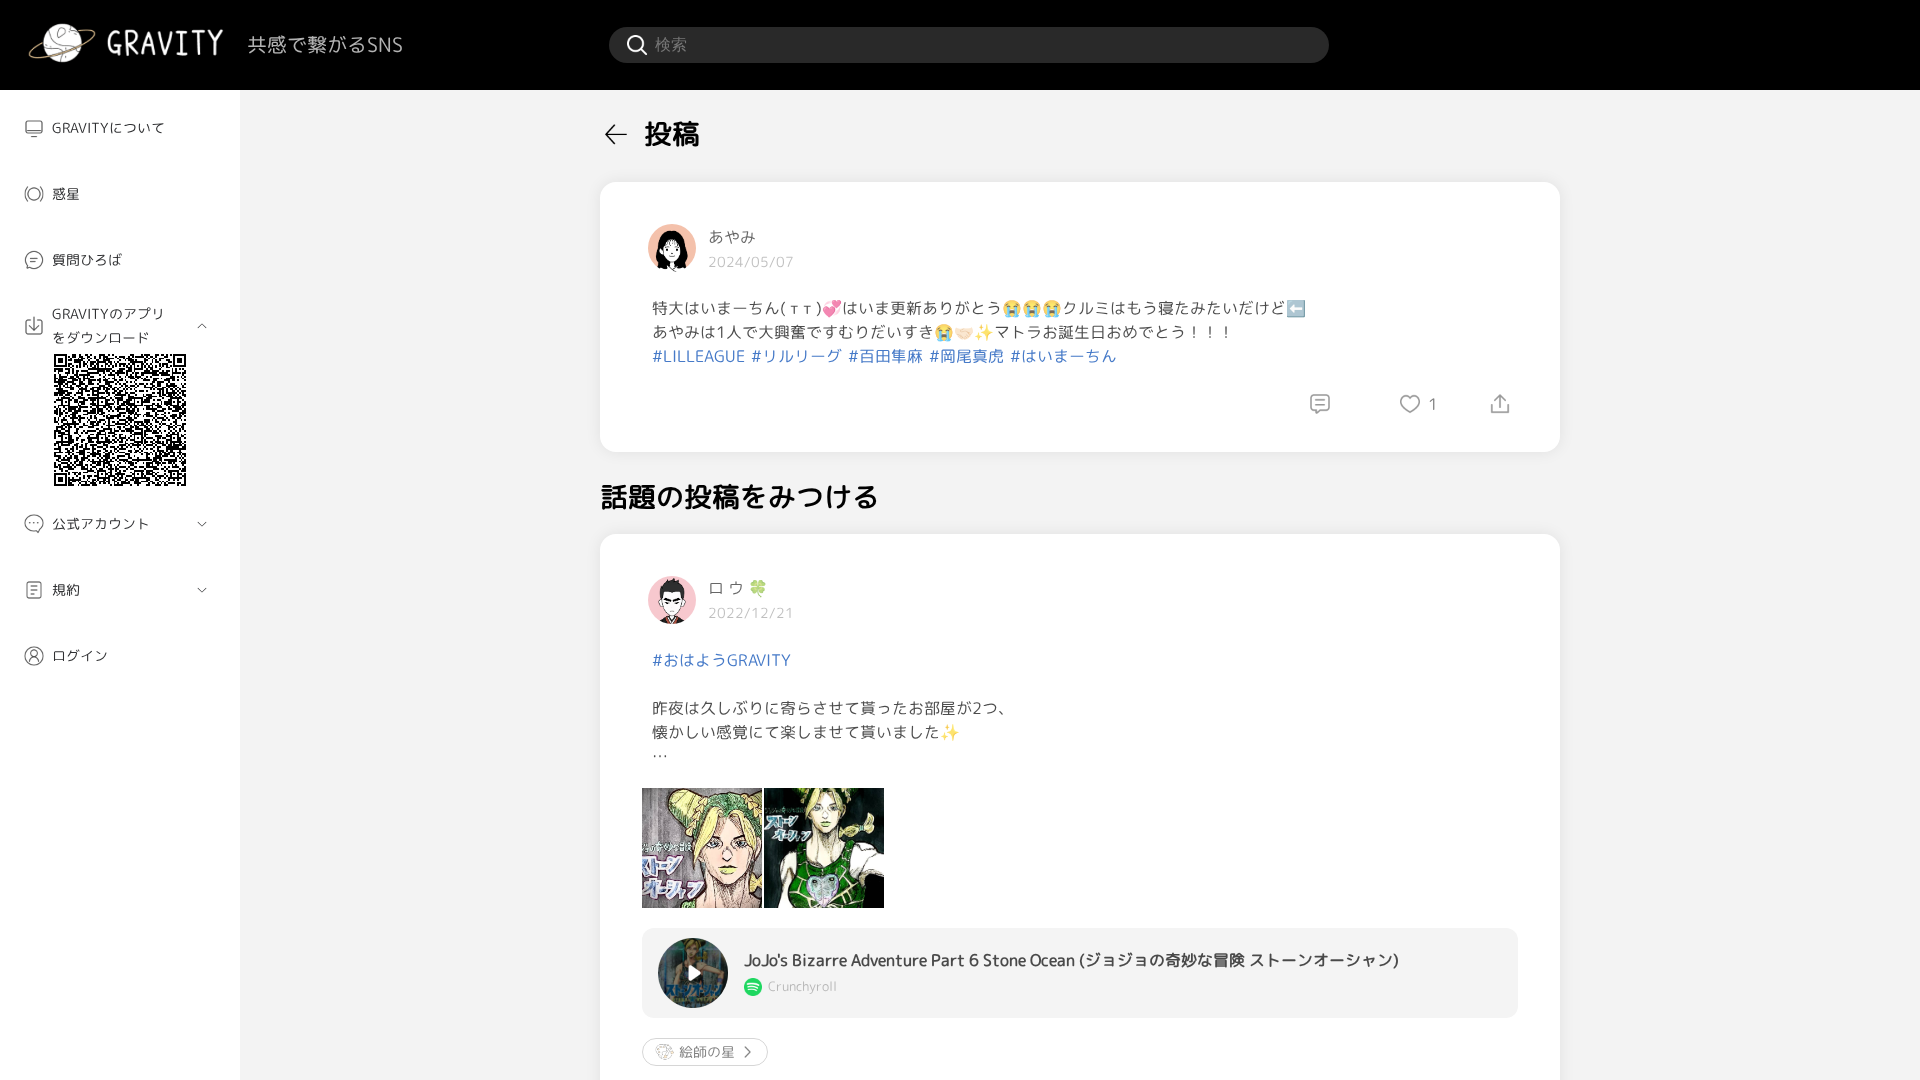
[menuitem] (120, 128)
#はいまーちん (1063, 356)
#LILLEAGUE (698, 356)
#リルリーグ (796, 356)
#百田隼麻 (885, 356)
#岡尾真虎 (966, 356)
